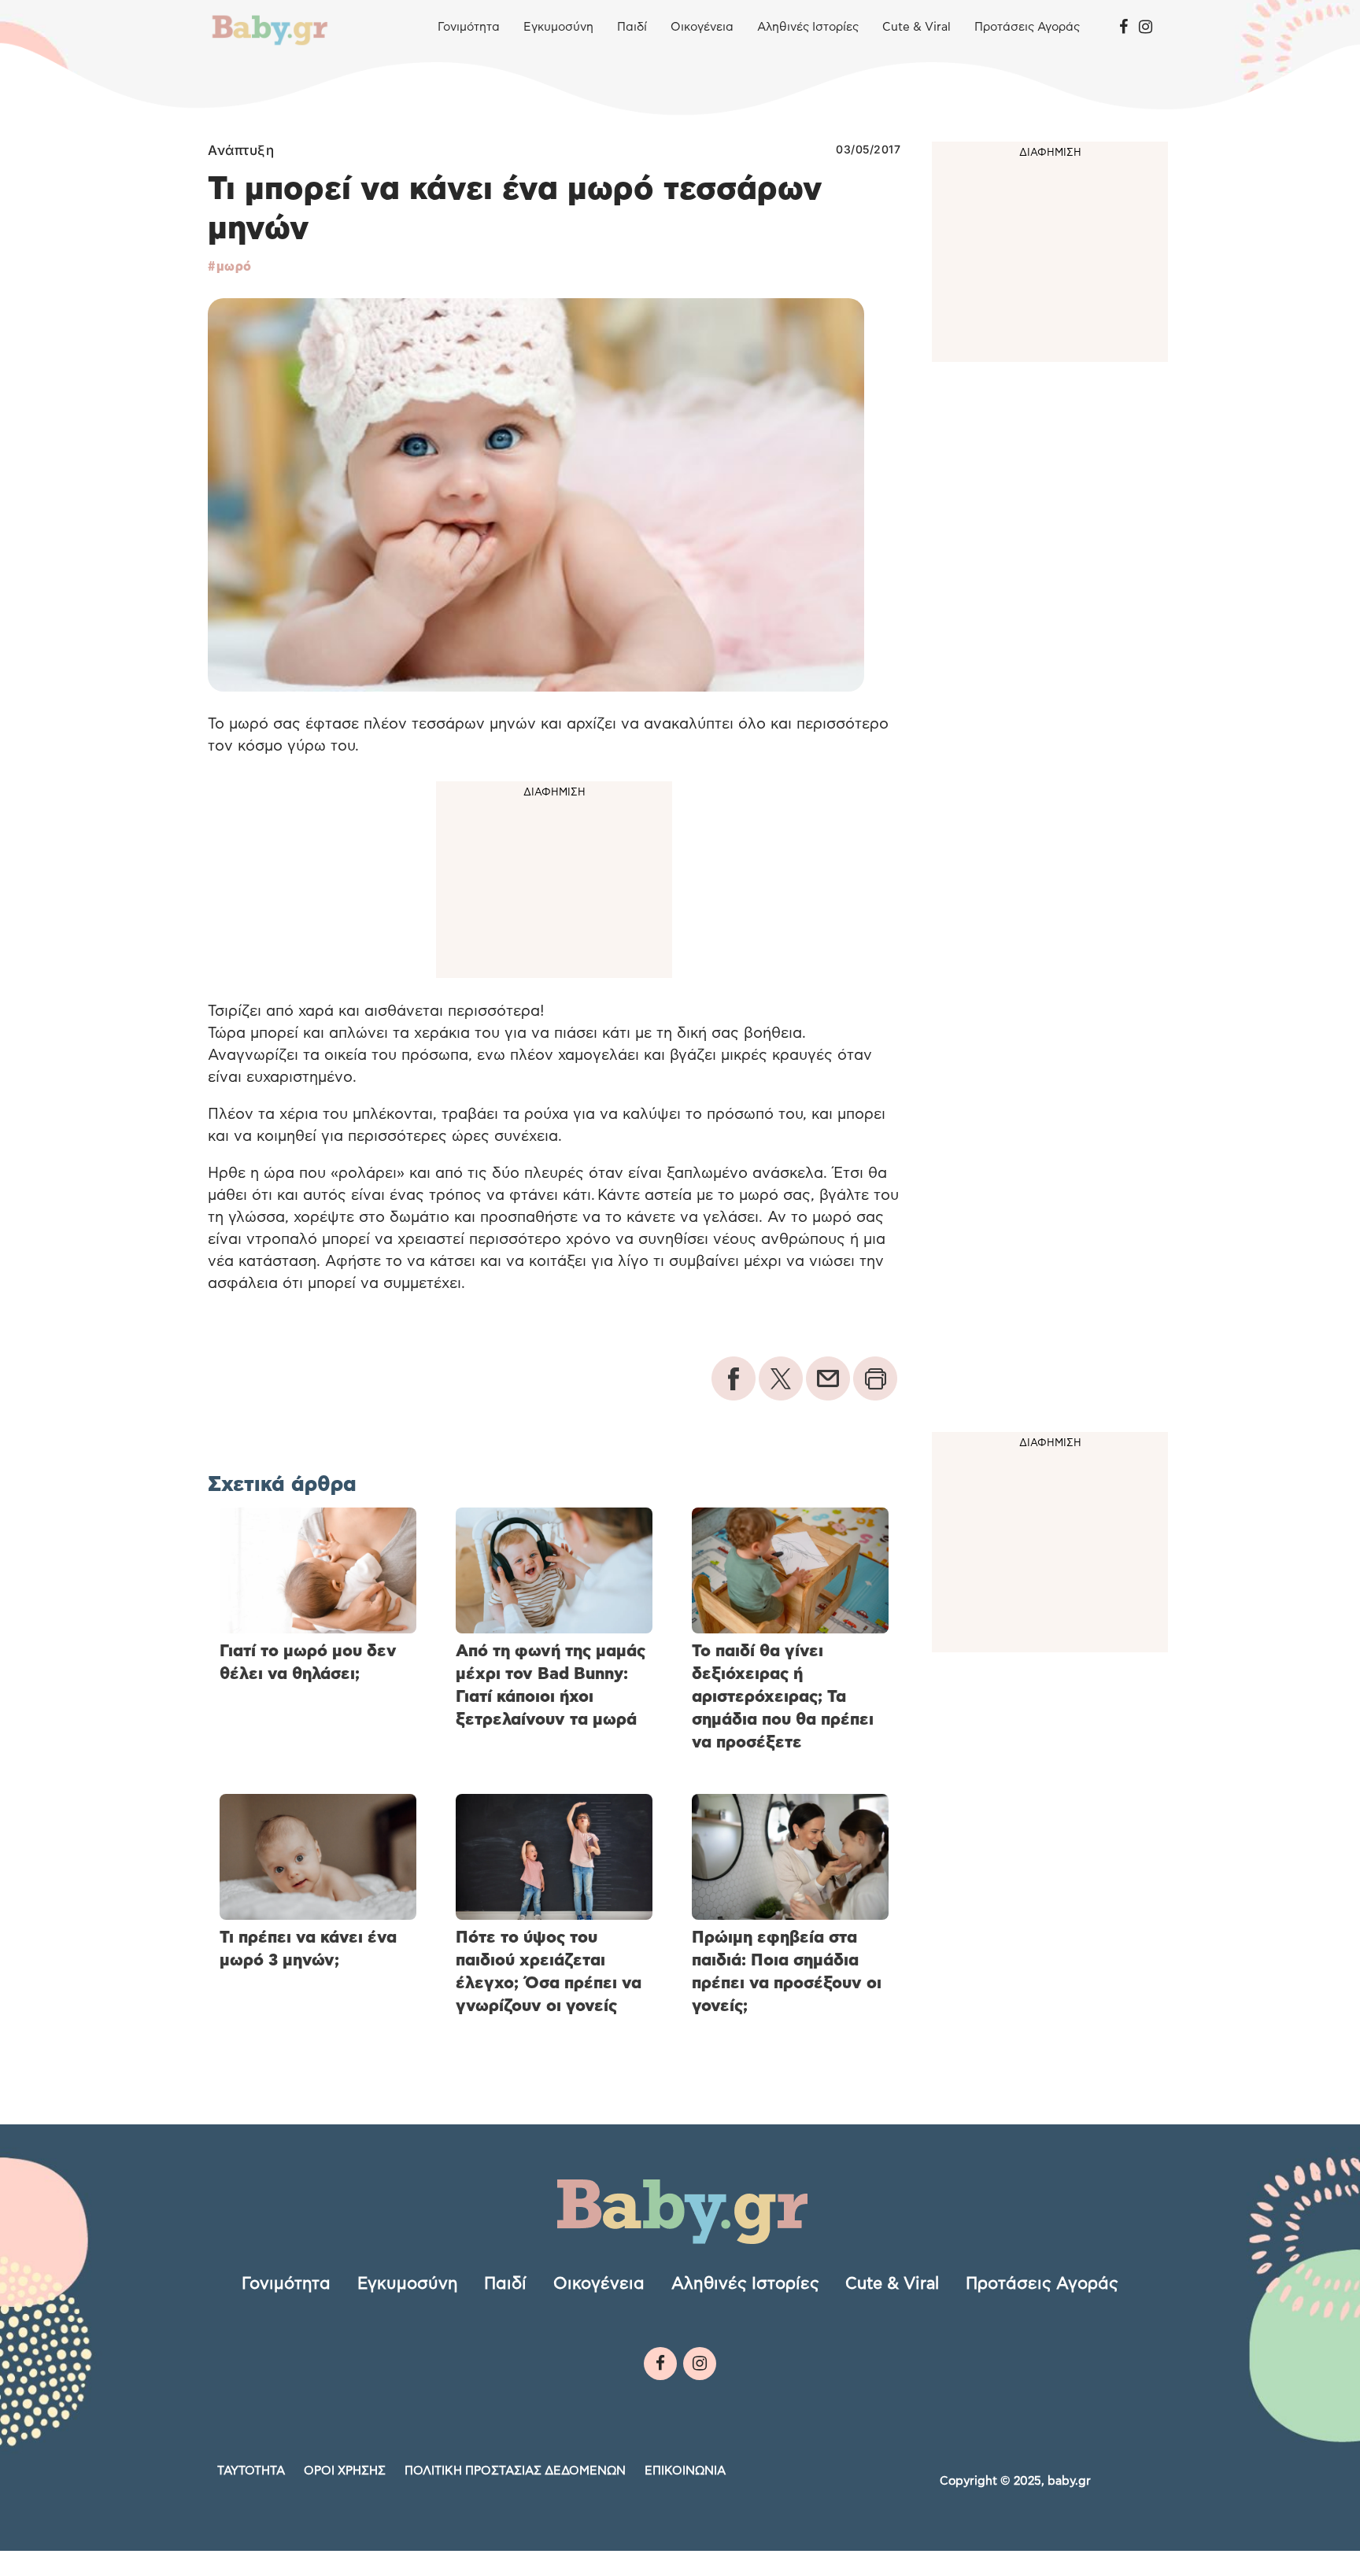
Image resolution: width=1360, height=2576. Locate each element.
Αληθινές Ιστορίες (808, 27)
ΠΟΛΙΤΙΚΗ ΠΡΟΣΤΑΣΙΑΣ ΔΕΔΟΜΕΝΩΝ (515, 2471)
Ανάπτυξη (241, 150)
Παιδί (632, 27)
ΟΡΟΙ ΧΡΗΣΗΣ (345, 2471)
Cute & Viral (917, 27)
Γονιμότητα (469, 27)
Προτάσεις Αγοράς (1027, 27)
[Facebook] (1123, 28)
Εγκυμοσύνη (558, 27)
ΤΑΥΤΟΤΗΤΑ (251, 2471)
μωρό (234, 267)
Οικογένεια (702, 27)
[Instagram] (1146, 28)
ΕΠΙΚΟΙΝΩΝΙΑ (685, 2471)
